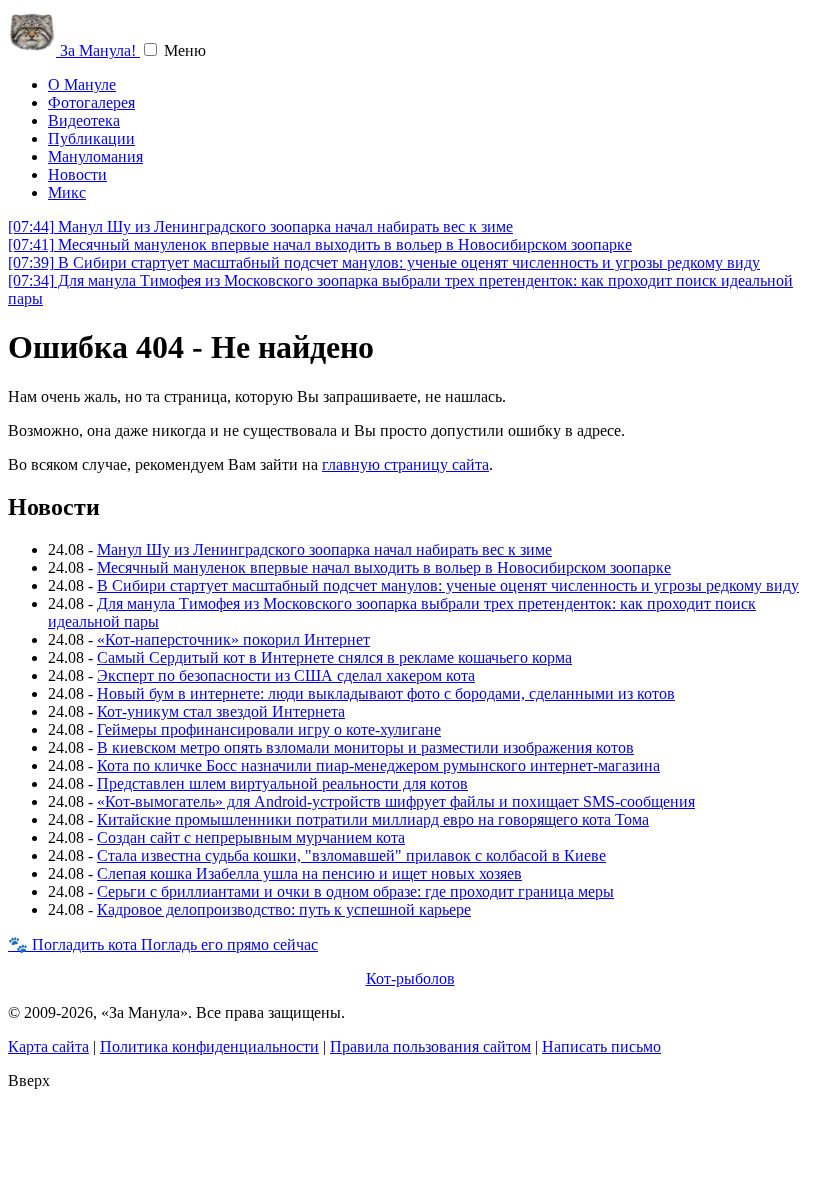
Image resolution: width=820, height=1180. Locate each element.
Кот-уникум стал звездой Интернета (221, 711)
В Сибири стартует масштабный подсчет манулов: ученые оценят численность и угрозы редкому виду (384, 262)
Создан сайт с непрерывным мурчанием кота (251, 837)
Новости (77, 174)
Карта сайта (48, 1046)
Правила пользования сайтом (430, 1046)
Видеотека (84, 120)
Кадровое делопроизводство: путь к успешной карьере (284, 909)
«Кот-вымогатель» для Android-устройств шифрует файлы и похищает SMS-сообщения (396, 801)
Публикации (91, 138)
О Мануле (82, 84)
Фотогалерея (91, 102)
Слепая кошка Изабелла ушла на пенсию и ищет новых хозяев (309, 873)
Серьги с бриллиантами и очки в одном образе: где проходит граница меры (355, 891)
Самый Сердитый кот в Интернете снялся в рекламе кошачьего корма (334, 657)
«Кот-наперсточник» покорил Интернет (233, 639)
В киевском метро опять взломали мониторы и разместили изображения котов (365, 747)
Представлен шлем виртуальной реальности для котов (282, 783)
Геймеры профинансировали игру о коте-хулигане (269, 729)
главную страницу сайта (405, 464)
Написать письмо (601, 1046)
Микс (67, 192)
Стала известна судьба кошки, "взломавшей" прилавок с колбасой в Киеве (351, 855)
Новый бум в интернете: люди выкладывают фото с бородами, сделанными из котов (386, 693)
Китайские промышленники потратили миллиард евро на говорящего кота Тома (373, 819)
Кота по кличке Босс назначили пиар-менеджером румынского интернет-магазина (378, 765)
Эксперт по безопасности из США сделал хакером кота (286, 675)
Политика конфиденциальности (209, 1046)
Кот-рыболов (410, 978)
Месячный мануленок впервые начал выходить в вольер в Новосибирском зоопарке (320, 244)
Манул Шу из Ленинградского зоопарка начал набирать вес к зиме (260, 226)
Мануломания (95, 156)
